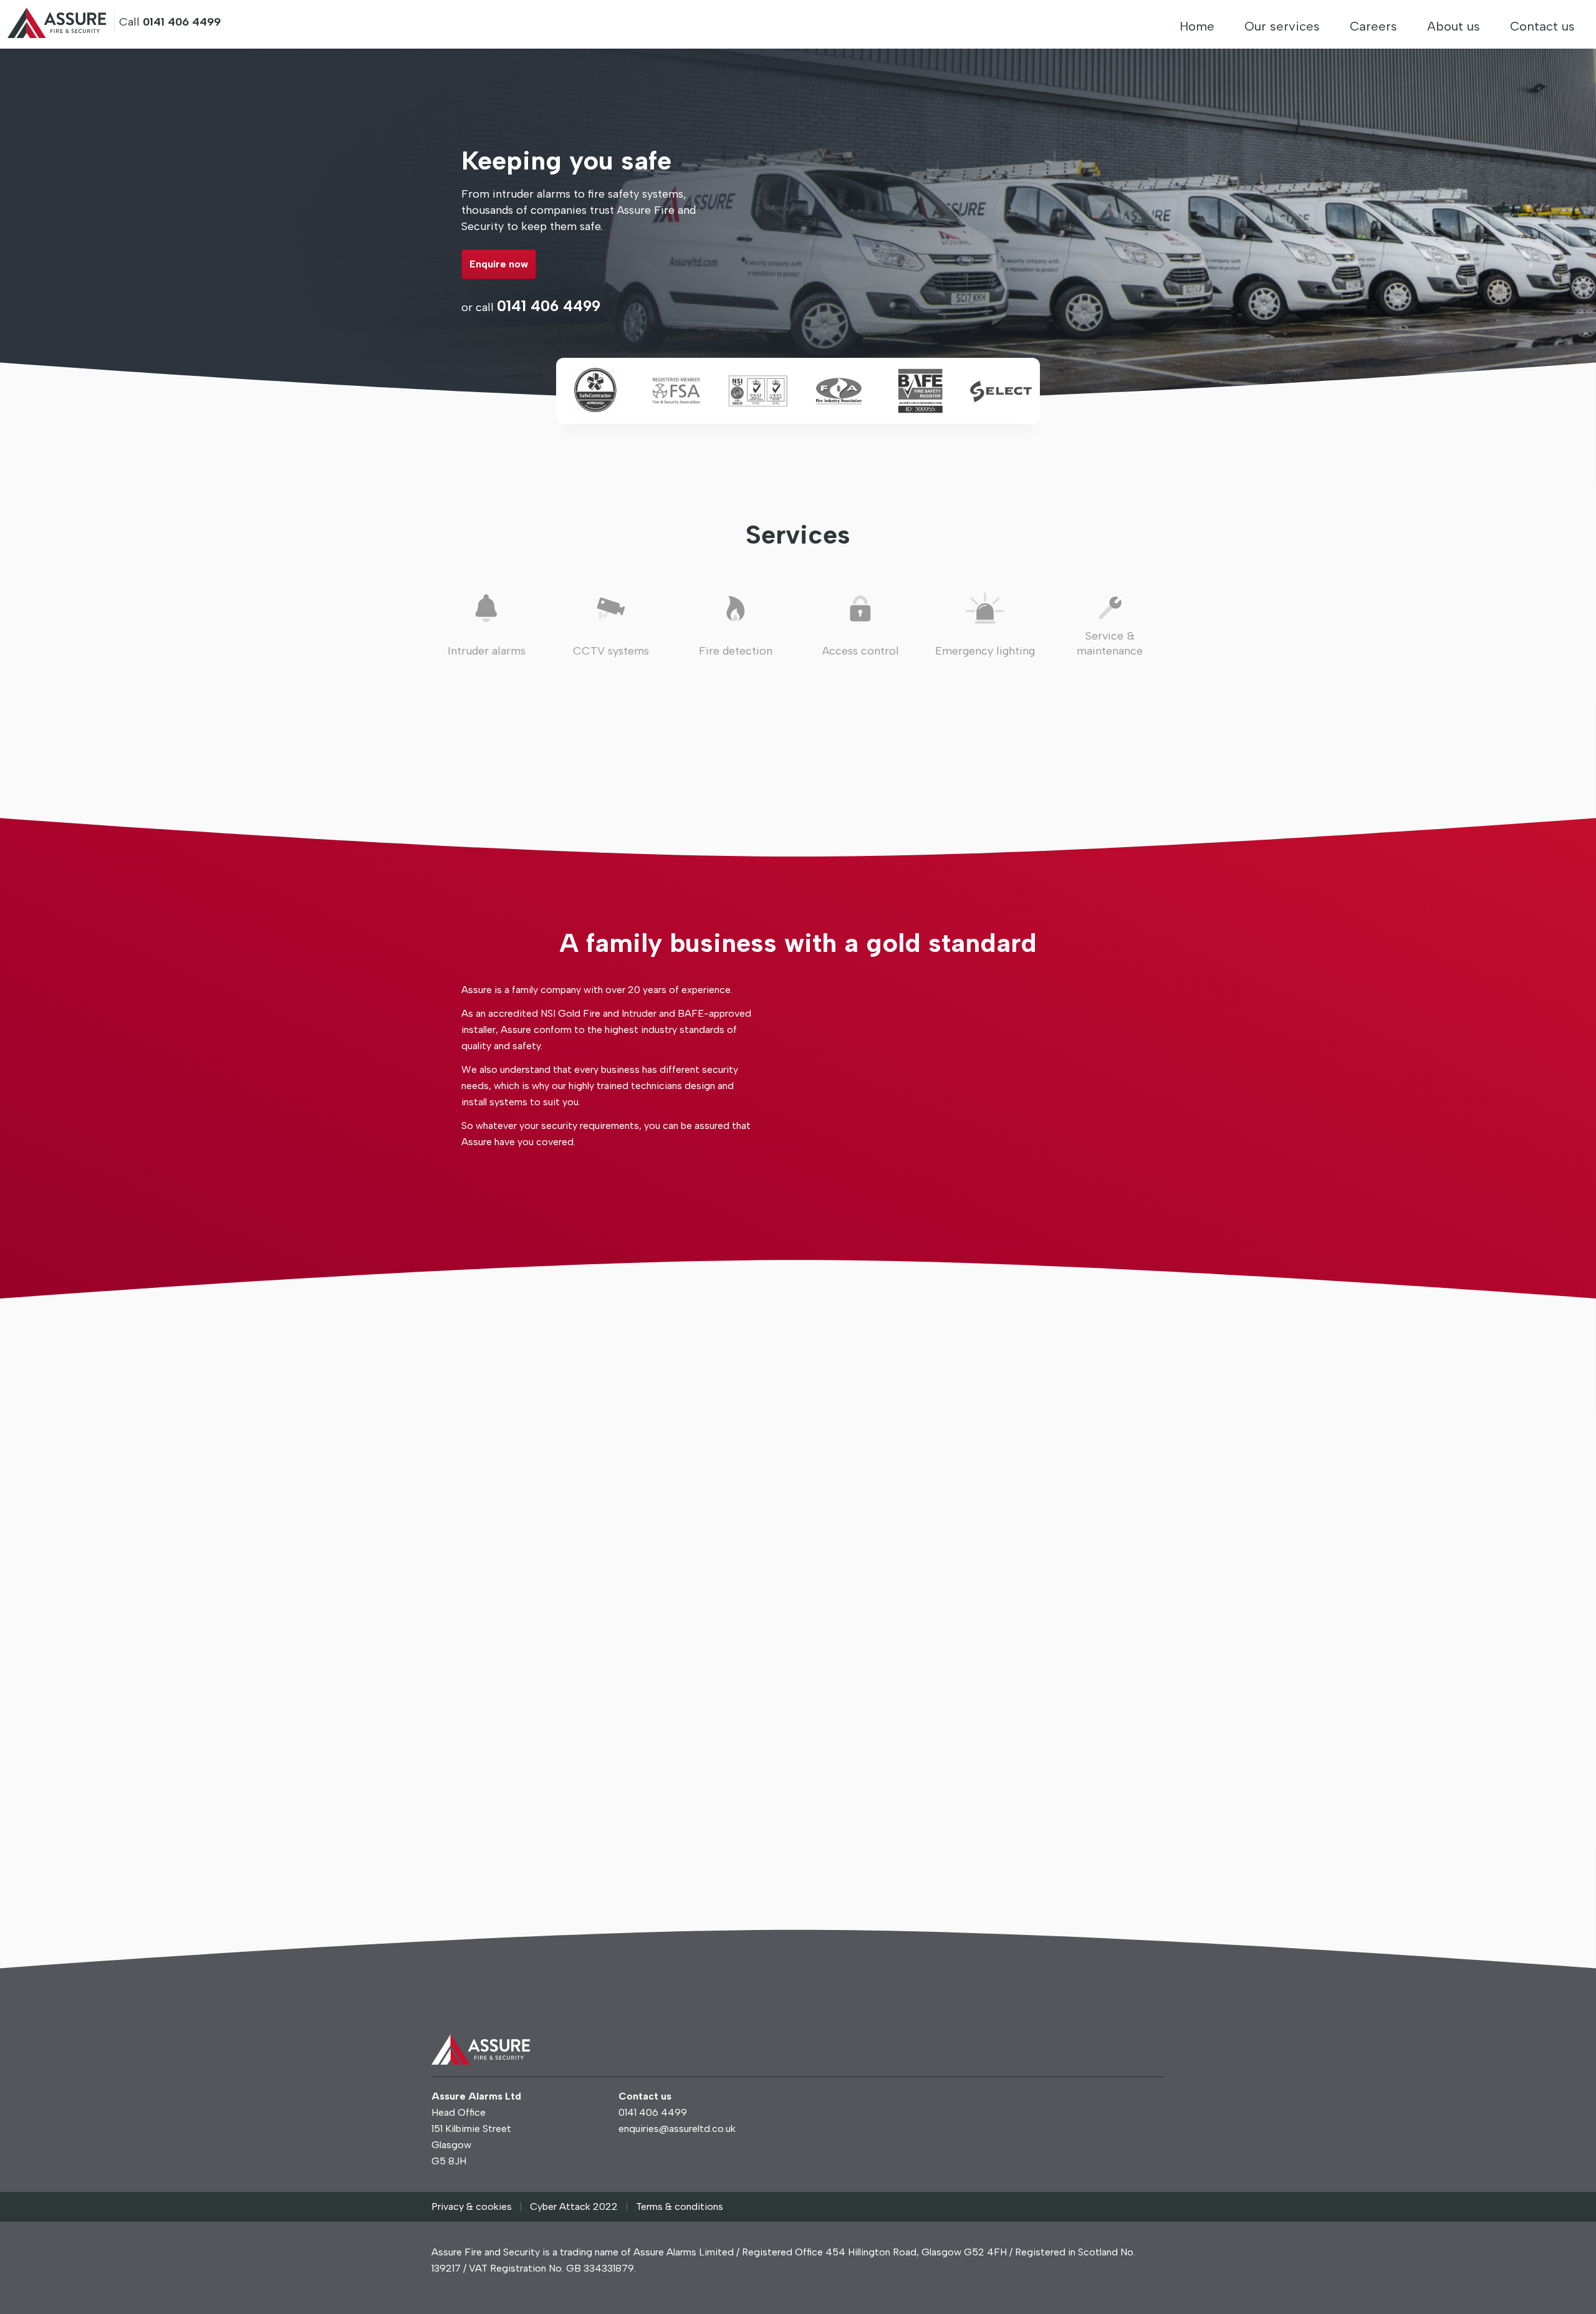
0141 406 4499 (549, 306)
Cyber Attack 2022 (574, 2206)
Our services (1282, 26)
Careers (1373, 26)
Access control (861, 651)
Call (170, 22)
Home (1197, 26)
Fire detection (736, 651)
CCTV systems (611, 651)
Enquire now (499, 264)
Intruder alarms (487, 651)
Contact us (1542, 26)
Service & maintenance (1110, 643)
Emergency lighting (985, 651)
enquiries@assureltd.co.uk (677, 2129)
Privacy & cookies (472, 2206)
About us (1454, 26)
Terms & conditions (680, 2206)
